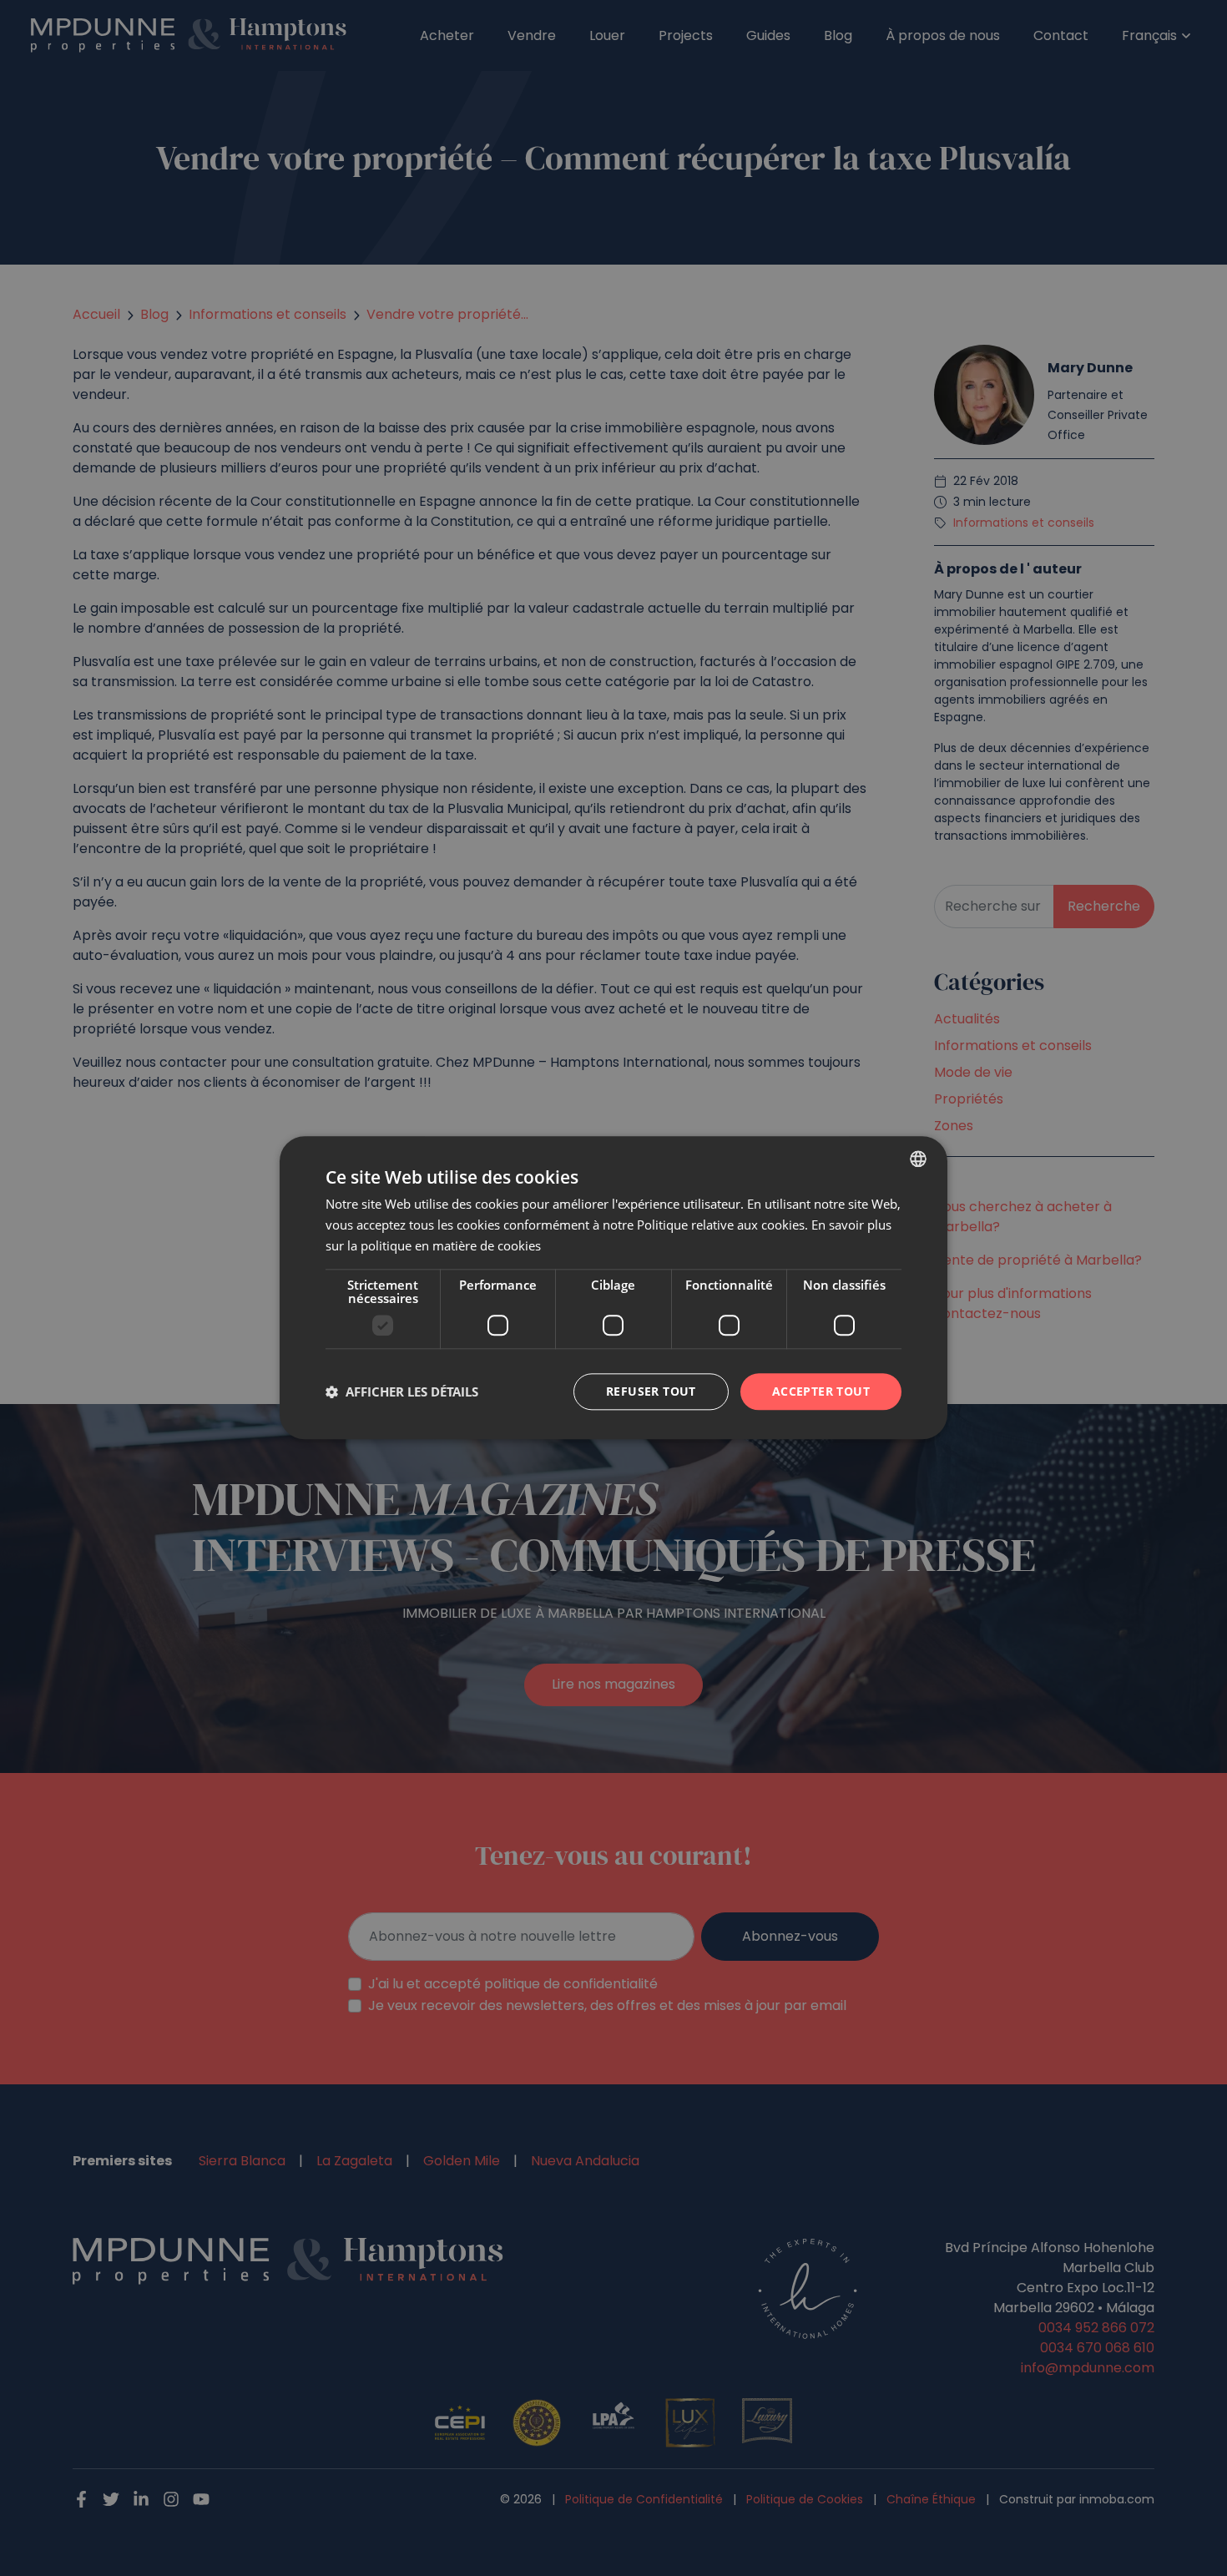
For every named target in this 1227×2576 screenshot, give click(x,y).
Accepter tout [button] (821, 1391)
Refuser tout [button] (651, 1391)
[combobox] (918, 1159)
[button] (402, 1392)
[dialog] (613, 1288)
